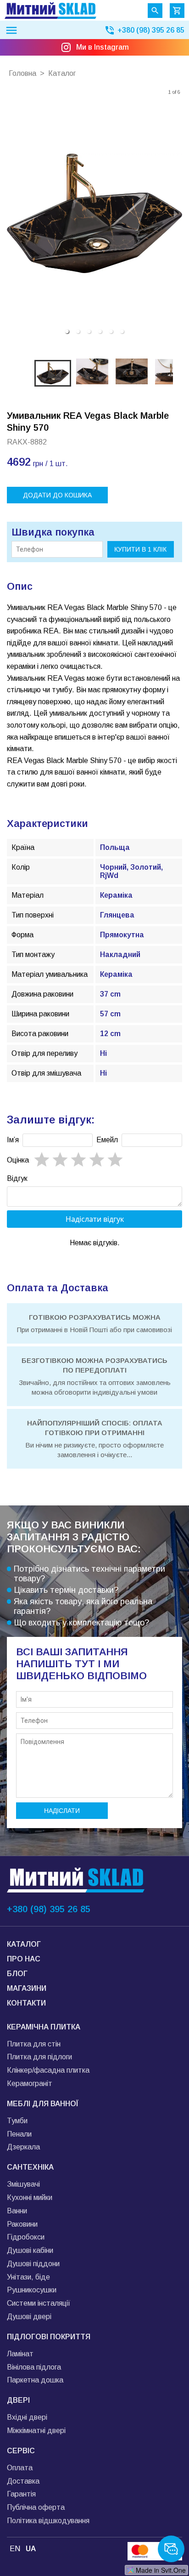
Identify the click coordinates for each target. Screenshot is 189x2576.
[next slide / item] (176, 213)
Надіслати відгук (95, 1219)
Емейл (107, 1140)
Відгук (17, 1178)
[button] (67, 331)
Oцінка (18, 1160)
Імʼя (13, 1140)
